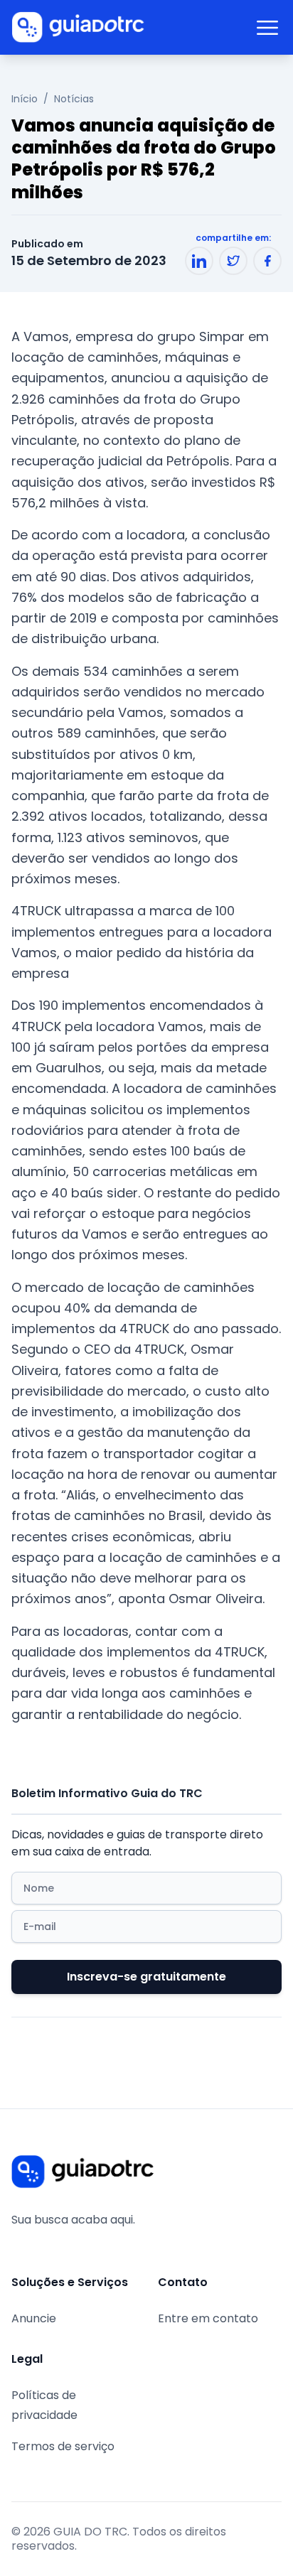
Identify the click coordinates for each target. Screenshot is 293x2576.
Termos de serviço (63, 2446)
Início (25, 99)
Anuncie (34, 2318)
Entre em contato (208, 2318)
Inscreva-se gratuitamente (146, 1977)
